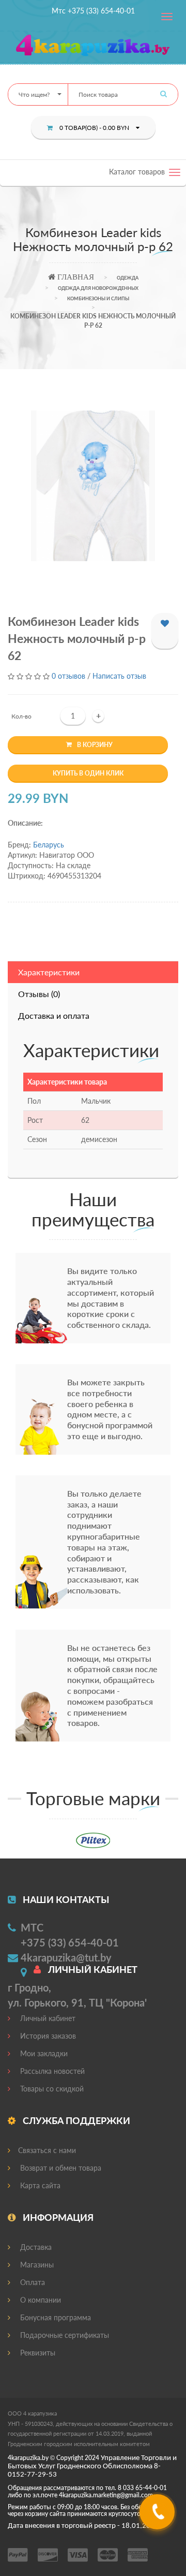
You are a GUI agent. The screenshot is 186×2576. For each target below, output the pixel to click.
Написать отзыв (119, 676)
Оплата (32, 2282)
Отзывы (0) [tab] (39, 994)
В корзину (95, 745)
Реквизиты (37, 2353)
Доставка (35, 2247)
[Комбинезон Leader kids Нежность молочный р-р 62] (93, 486)
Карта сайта (39, 2185)
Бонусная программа (55, 2317)
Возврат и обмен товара (60, 2168)
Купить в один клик (88, 773)
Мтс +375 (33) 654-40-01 (93, 11)
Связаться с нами (47, 2150)
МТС (32, 1927)
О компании (40, 2300)
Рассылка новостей (51, 2071)
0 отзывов (68, 676)
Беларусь (49, 845)
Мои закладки (43, 2053)
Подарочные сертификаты (64, 2335)
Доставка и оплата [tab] (54, 1015)
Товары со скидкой (51, 2089)
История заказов (47, 2036)
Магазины (36, 2265)
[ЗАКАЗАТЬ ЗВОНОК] (158, 2516)
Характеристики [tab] (49, 972)
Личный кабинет (47, 2018)
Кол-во (21, 716)
